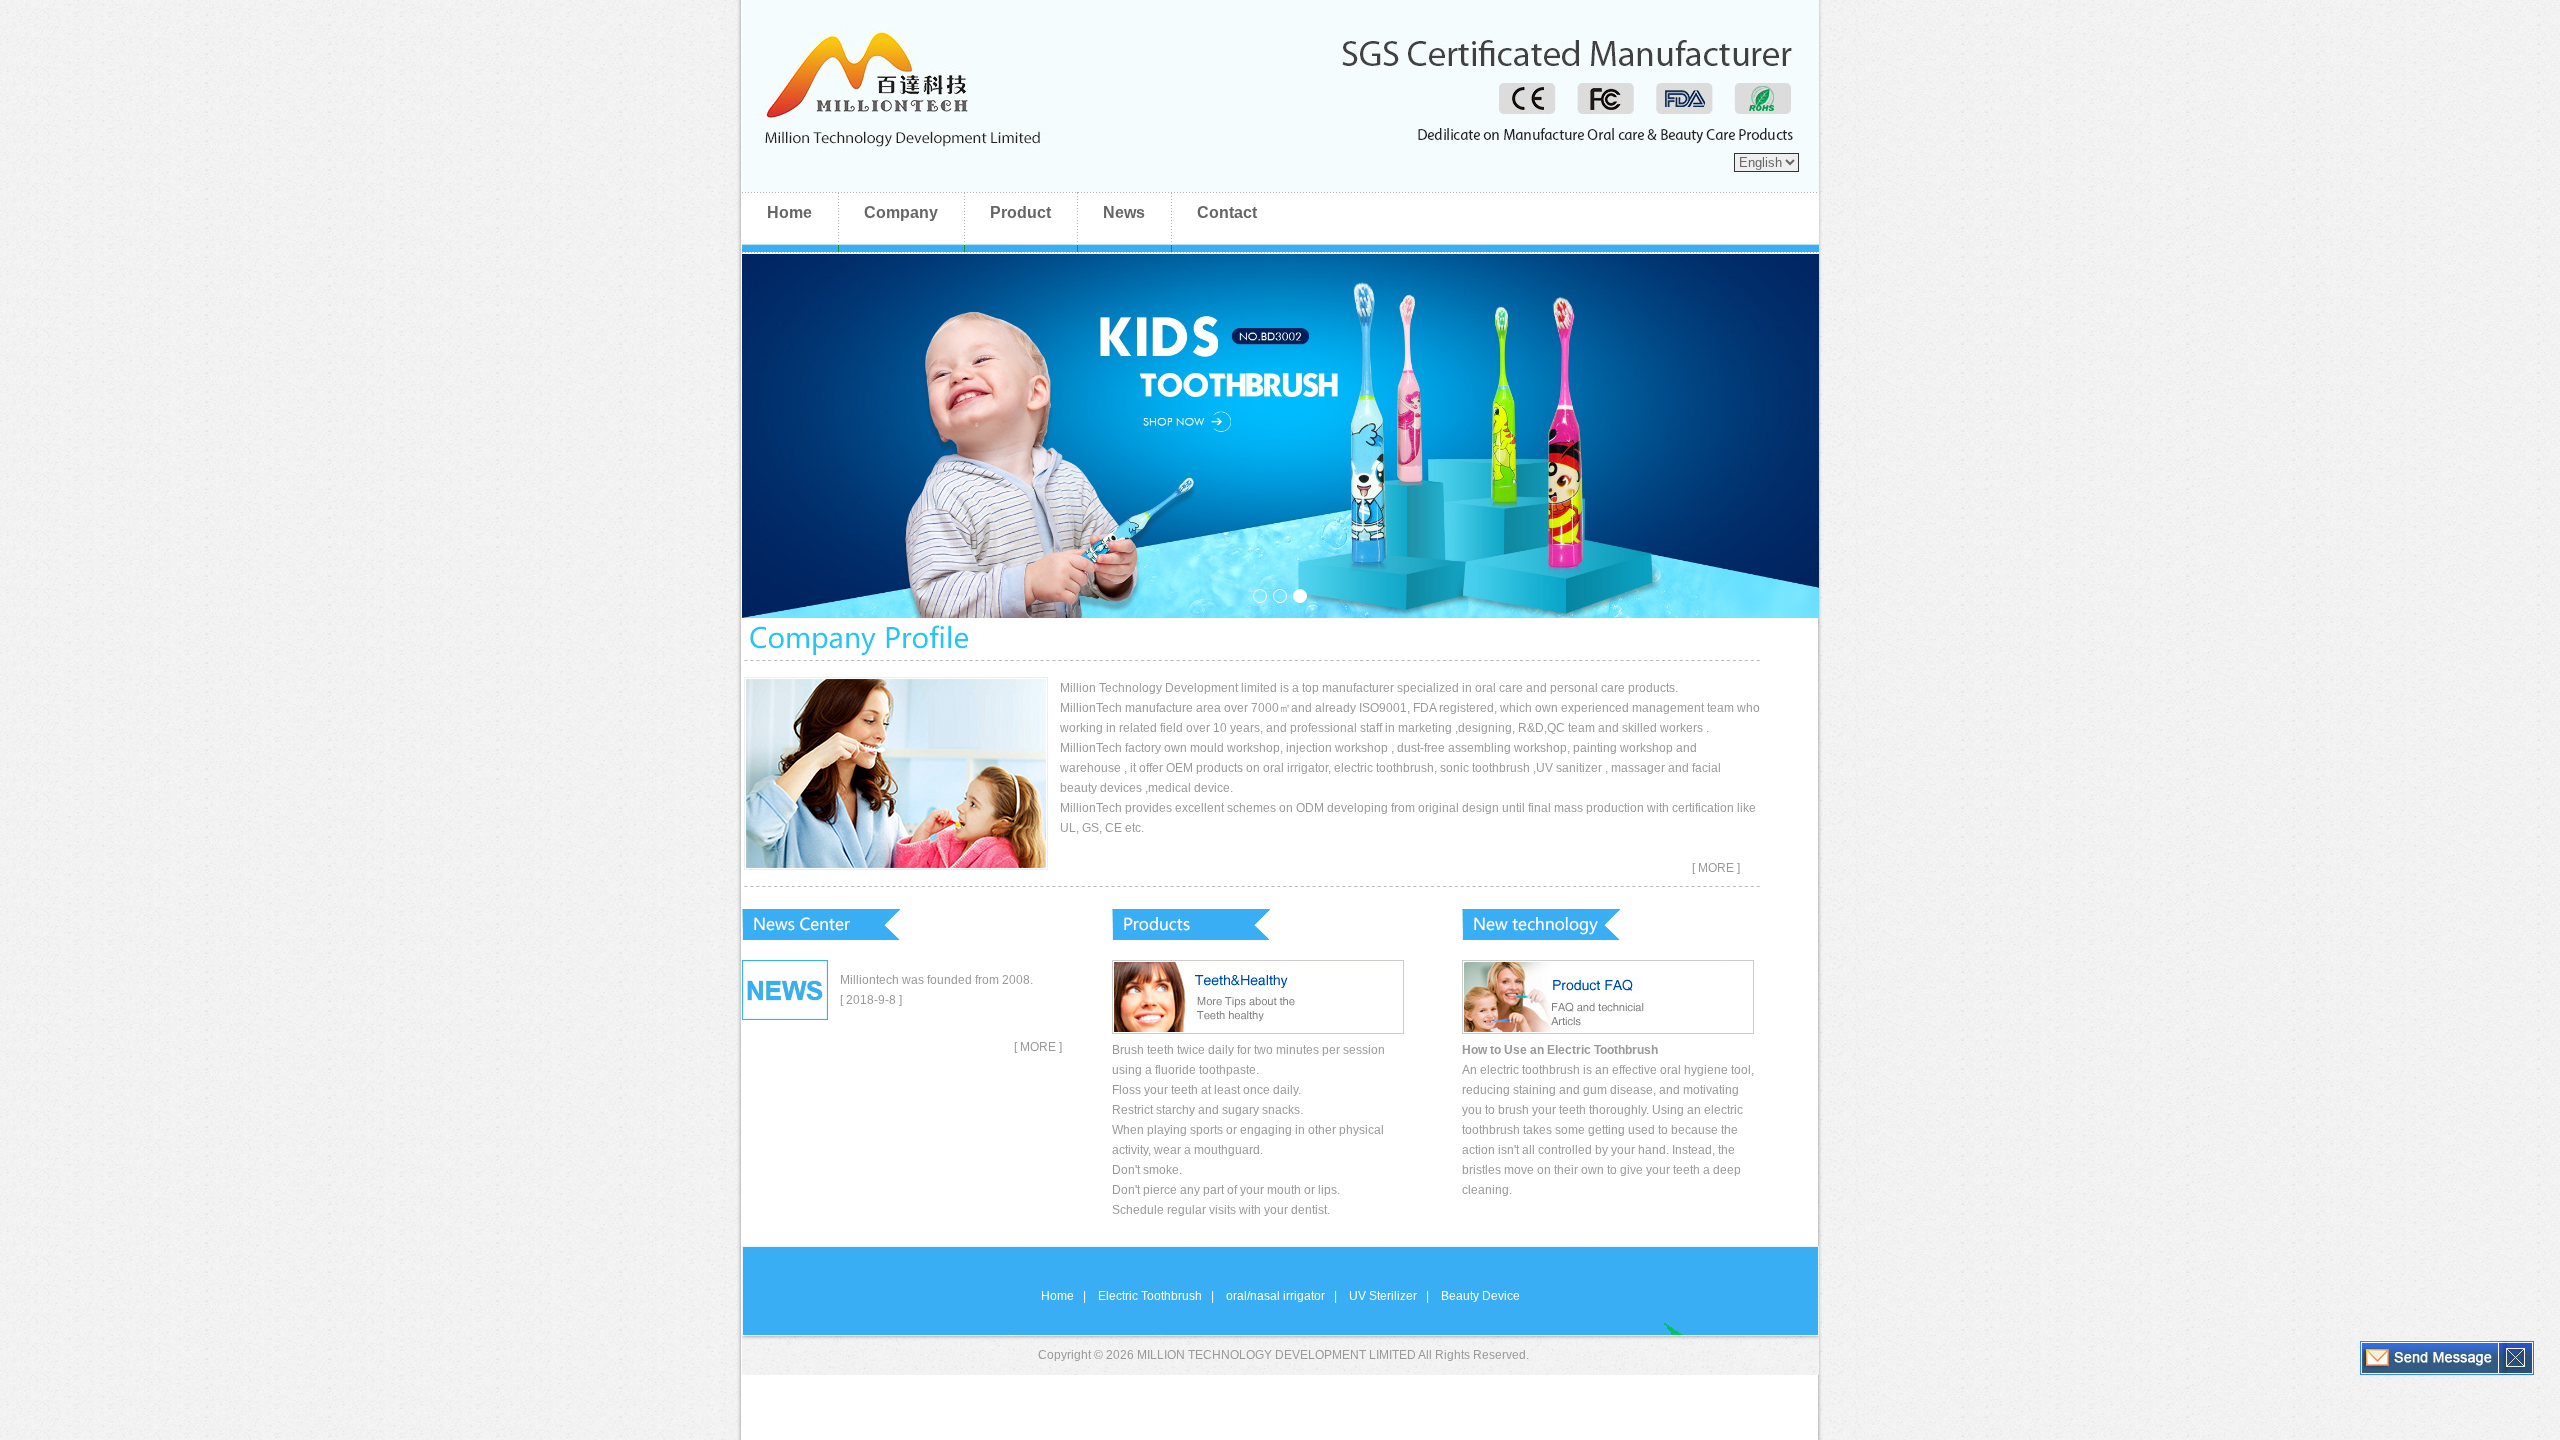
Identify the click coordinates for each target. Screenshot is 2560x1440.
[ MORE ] (1716, 868)
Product (1020, 212)
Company (901, 212)
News (1124, 212)
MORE (1036, 1047)
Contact (1227, 212)
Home (789, 212)
